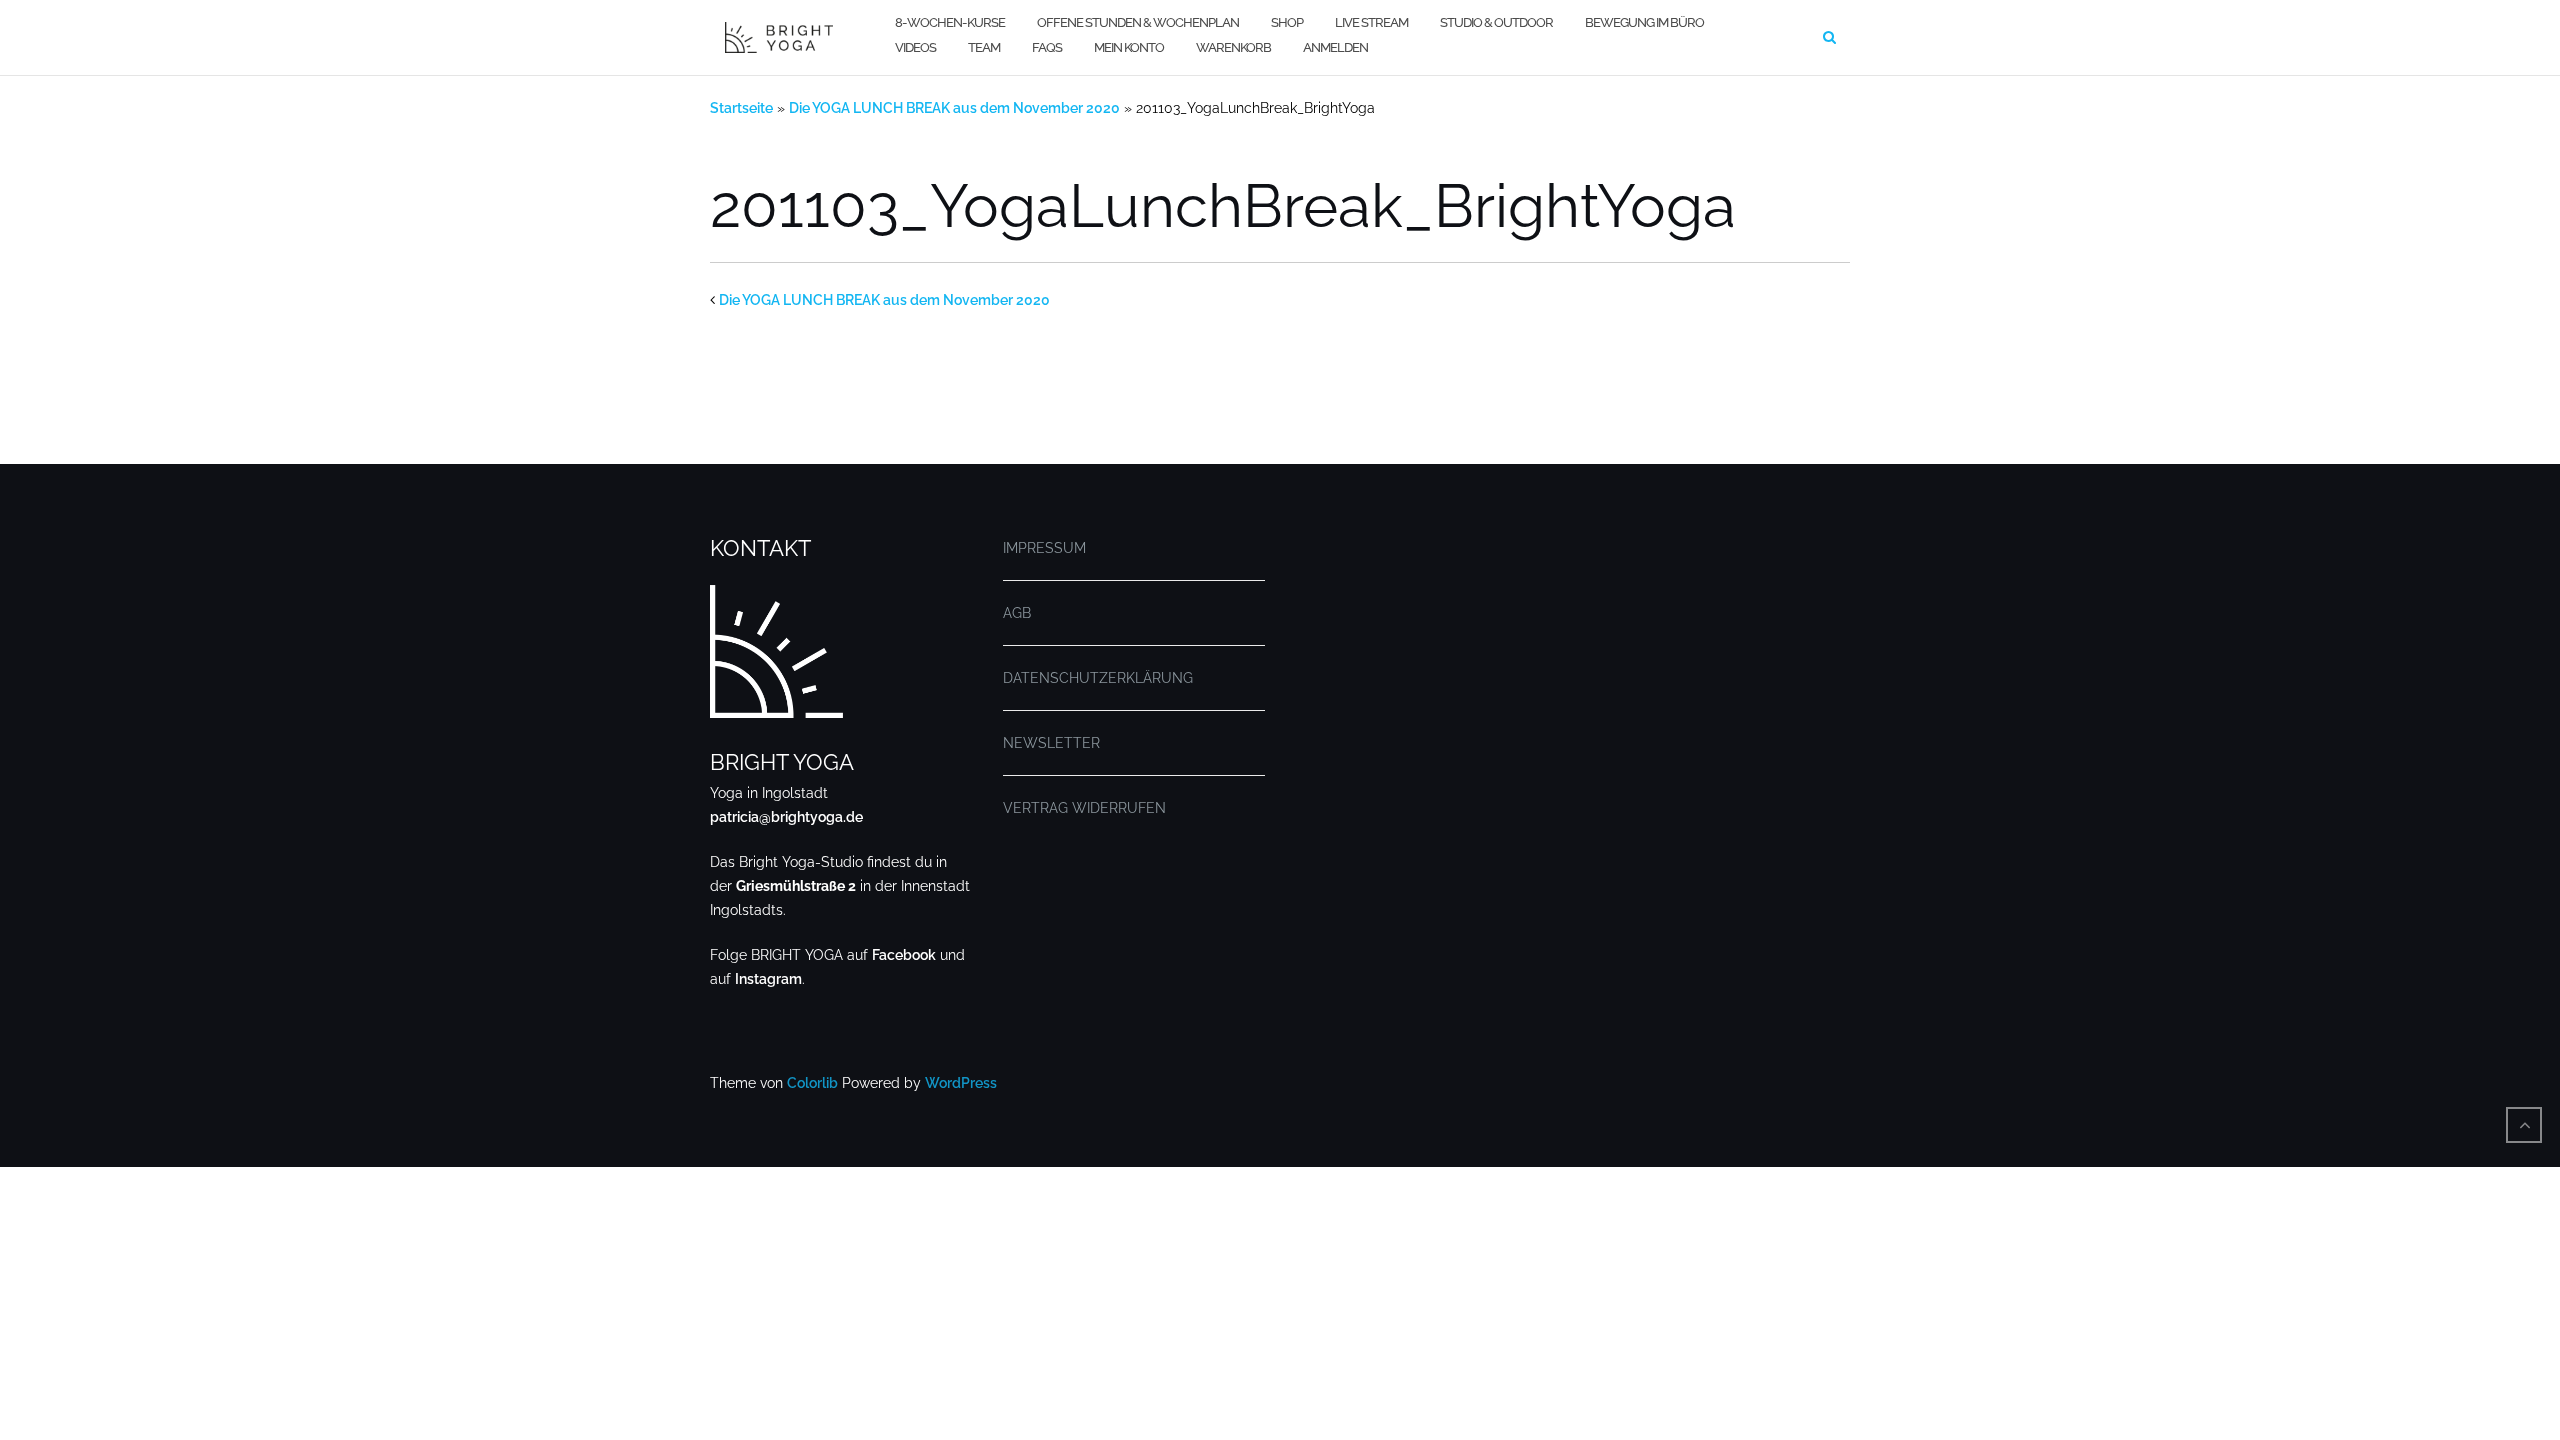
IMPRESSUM (1044, 548)
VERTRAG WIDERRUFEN (1084, 808)
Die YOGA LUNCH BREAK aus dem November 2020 (954, 108)
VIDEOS (915, 47)
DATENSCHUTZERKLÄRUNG (1098, 678)
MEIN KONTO (1129, 47)
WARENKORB (1233, 47)
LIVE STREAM (1371, 22)
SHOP (1287, 22)
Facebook (904, 955)
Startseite (741, 108)
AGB (1017, 613)
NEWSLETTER (1051, 743)
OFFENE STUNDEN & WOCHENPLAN (1138, 22)
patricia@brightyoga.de (786, 817)
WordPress (961, 1083)
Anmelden (1335, 47)
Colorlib (812, 1083)
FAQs (1047, 47)
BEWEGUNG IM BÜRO (1644, 22)
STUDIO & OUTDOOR (1496, 22)
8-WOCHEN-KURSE (950, 22)
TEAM (984, 47)
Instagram (768, 979)
